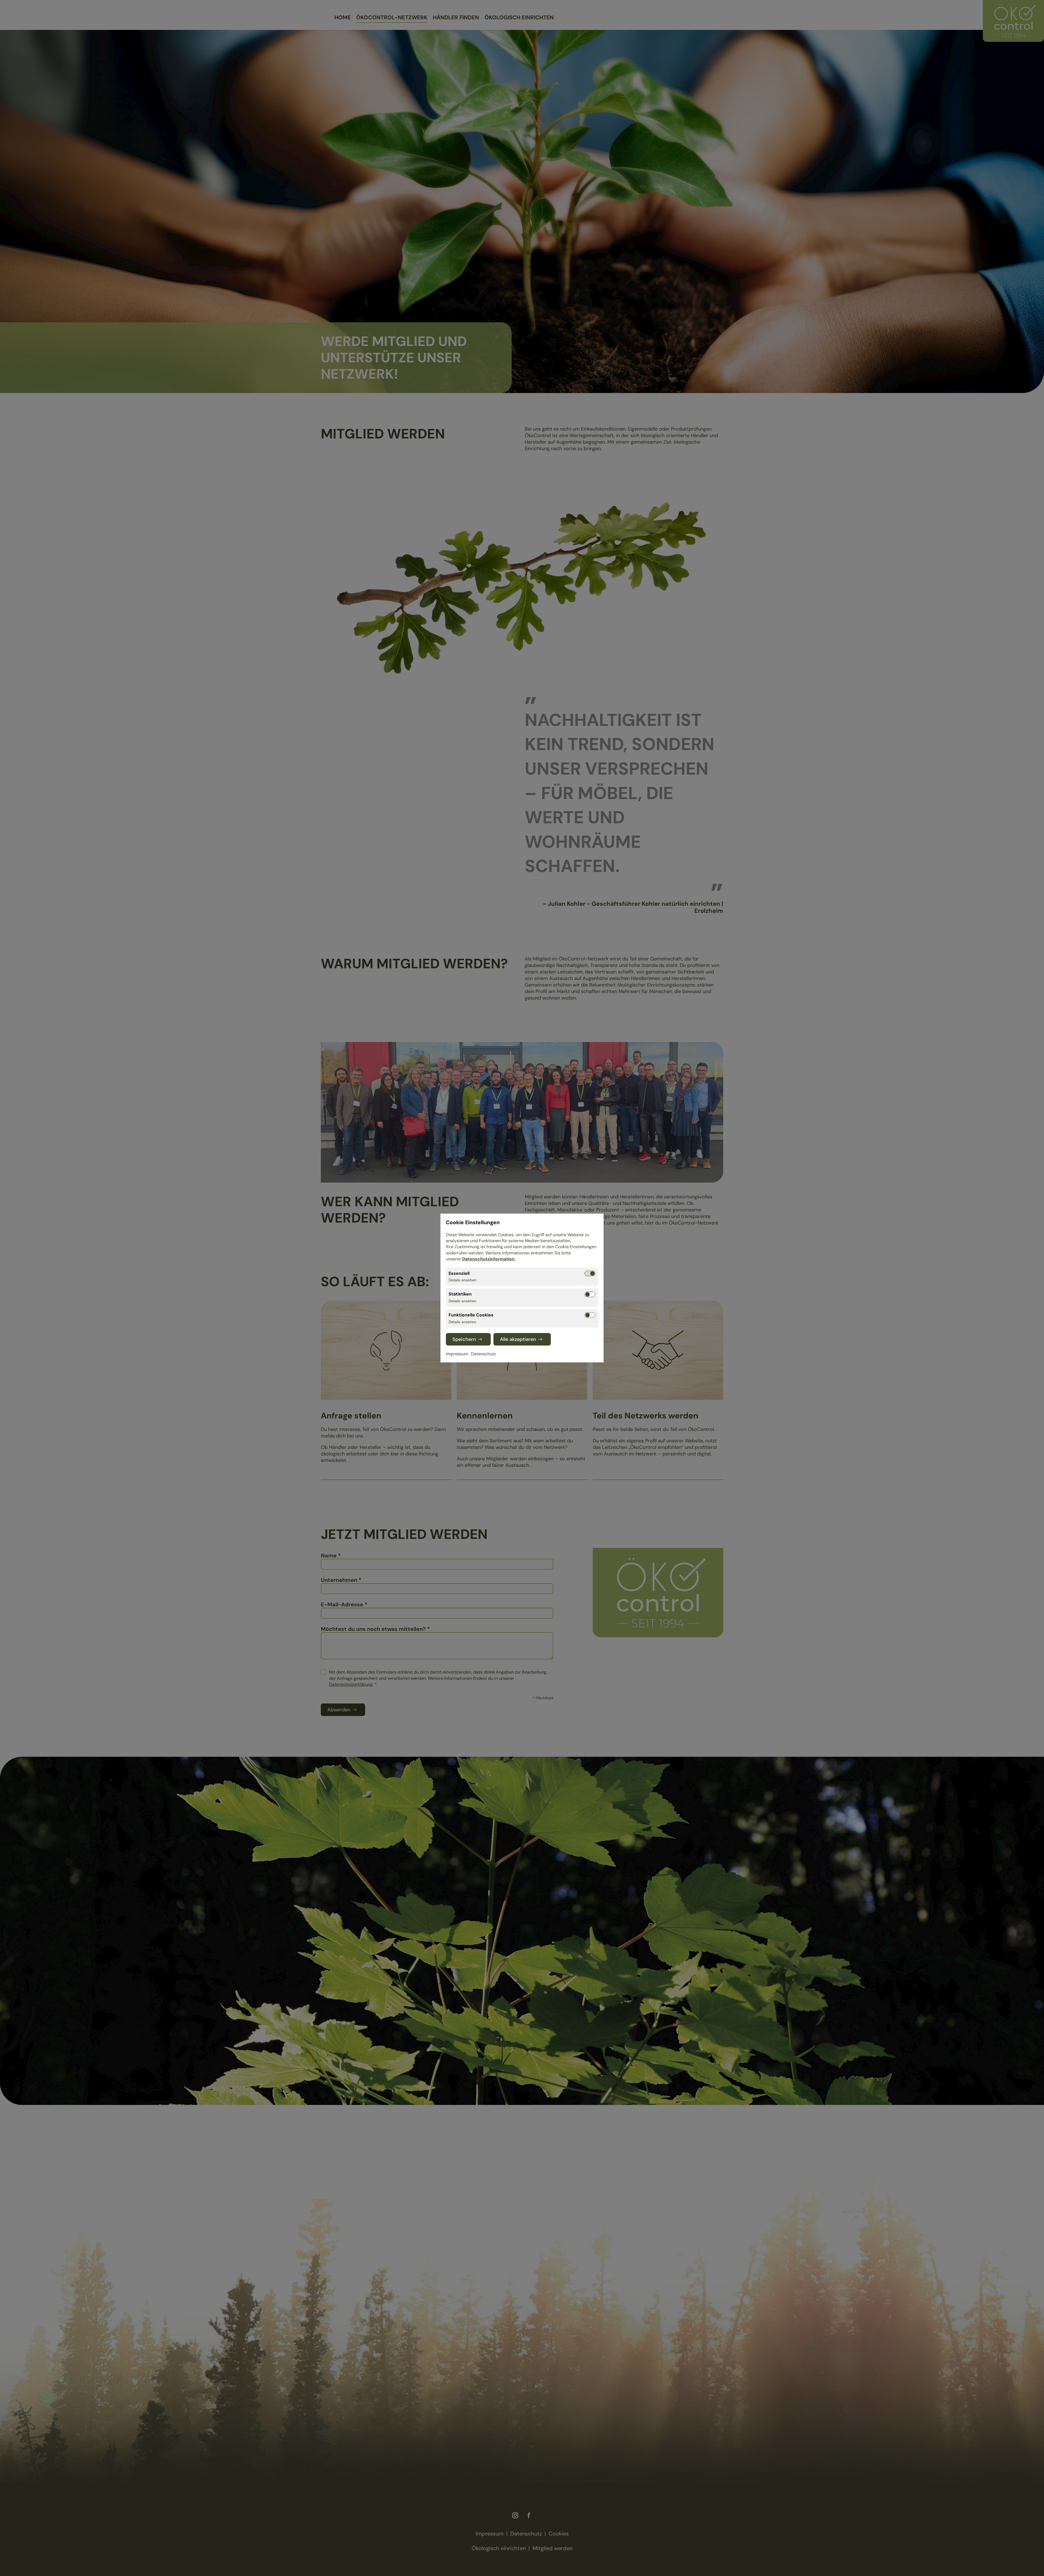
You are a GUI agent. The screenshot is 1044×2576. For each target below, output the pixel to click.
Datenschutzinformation (489, 1259)
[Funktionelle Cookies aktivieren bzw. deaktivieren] (590, 1315)
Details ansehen (462, 1280)
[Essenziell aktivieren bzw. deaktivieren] (590, 1273)
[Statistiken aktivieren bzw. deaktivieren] (590, 1294)
